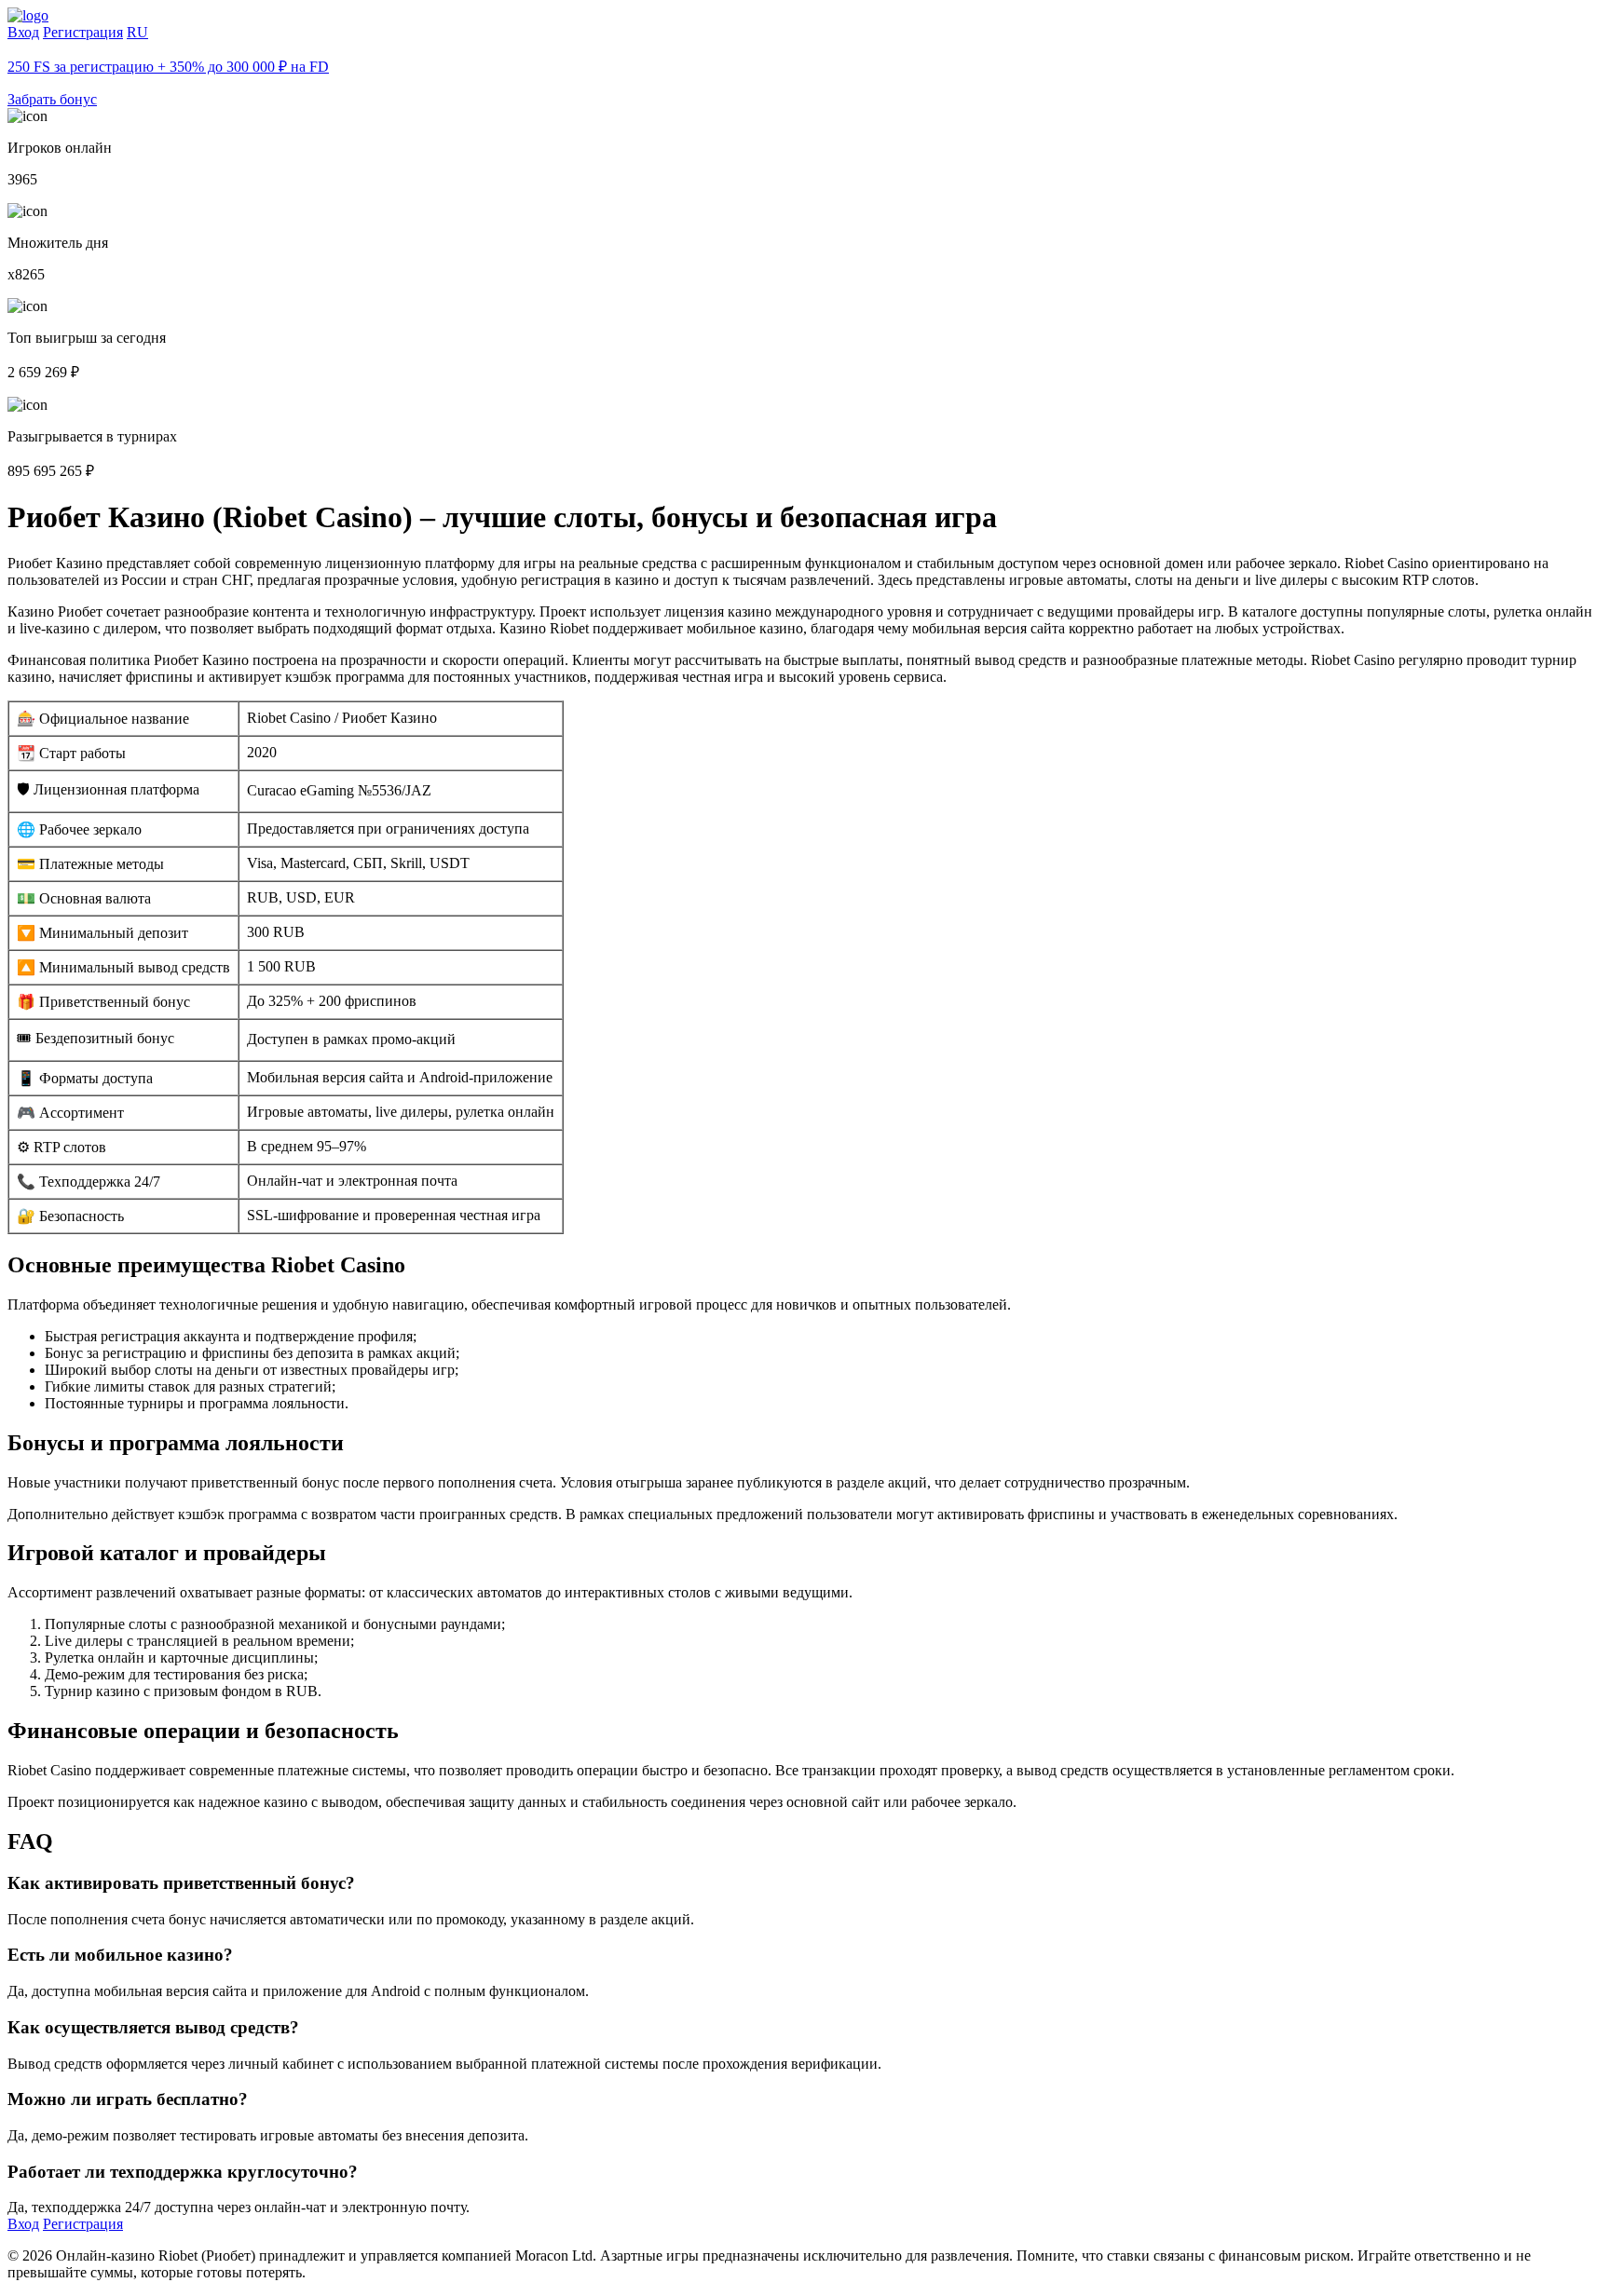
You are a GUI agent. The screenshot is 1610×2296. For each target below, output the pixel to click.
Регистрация (83, 32)
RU (137, 32)
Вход (23, 32)
